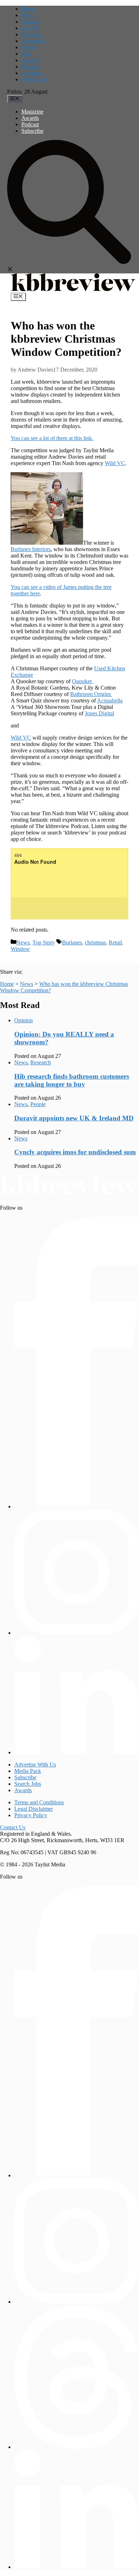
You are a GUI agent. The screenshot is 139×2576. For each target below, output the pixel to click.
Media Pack (35, 79)
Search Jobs (28, 1784)
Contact (30, 60)
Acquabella (110, 700)
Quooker (83, 681)
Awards (30, 118)
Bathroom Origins (91, 694)
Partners (30, 67)
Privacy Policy (31, 1815)
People (29, 47)
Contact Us (13, 1827)
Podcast (30, 124)
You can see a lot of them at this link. (52, 438)
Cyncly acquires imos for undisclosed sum (75, 1152)
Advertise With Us (35, 1765)
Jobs (26, 54)
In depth (31, 28)
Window (20, 949)
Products (31, 34)
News (28, 15)
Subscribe (32, 131)
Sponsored (33, 41)
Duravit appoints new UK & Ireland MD (74, 1118)
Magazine (32, 112)
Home (28, 9)
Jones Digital (99, 713)
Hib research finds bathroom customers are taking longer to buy (72, 1080)
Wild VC (115, 463)
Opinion (31, 22)
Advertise (32, 73)
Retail (115, 942)
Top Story (44, 942)
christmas (95, 942)
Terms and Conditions (39, 1802)
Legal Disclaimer (34, 1809)
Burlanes (72, 942)
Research (41, 1062)
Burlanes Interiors (31, 549)
